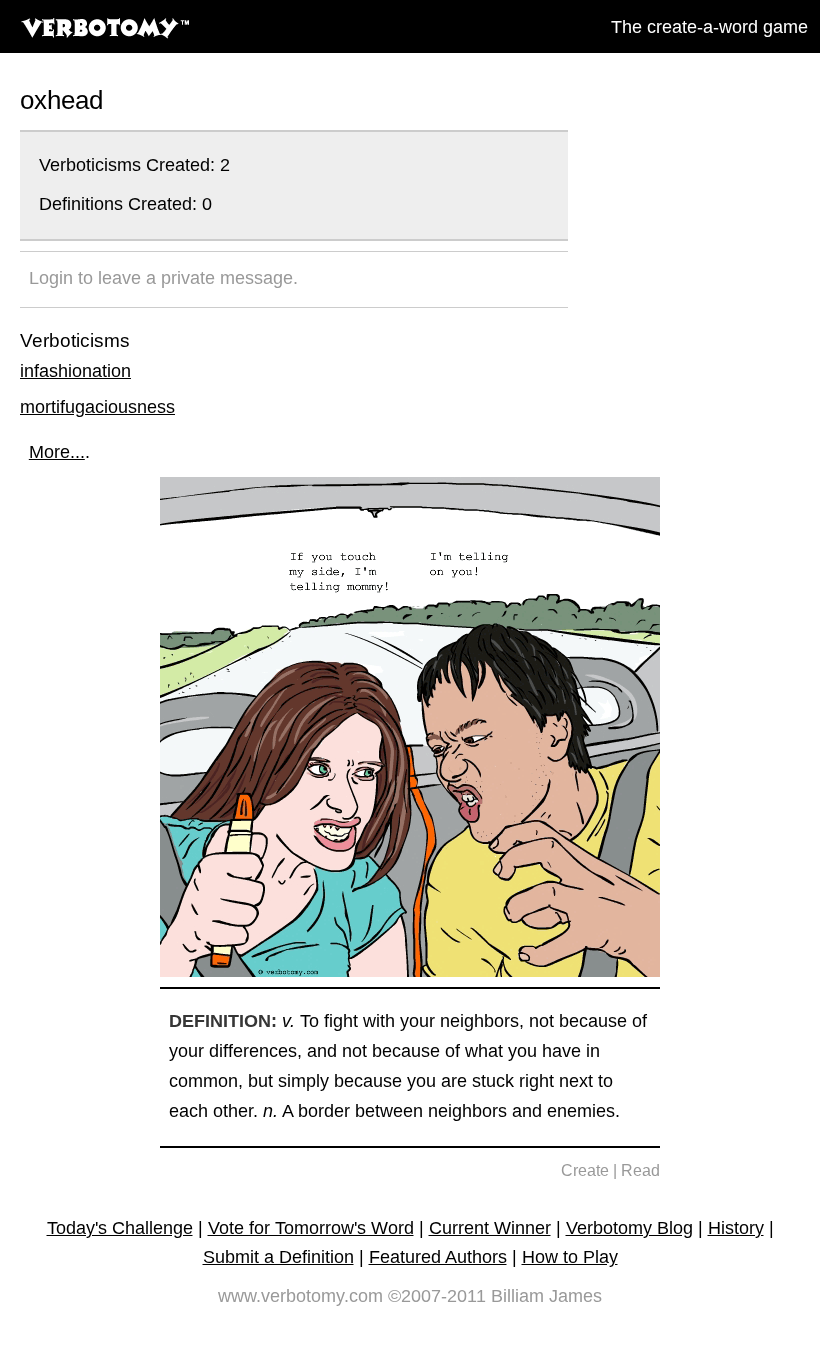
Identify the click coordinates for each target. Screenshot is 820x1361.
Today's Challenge (120, 1228)
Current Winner (490, 1228)
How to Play (570, 1257)
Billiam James (546, 1296)
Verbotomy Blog (629, 1228)
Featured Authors (438, 1257)
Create (585, 1170)
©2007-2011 (437, 1296)
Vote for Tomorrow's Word (311, 1228)
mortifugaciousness (97, 407)
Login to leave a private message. (163, 278)
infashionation (75, 371)
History (736, 1228)
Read (640, 1170)
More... (57, 452)
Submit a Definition (278, 1257)
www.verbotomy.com (300, 1296)
